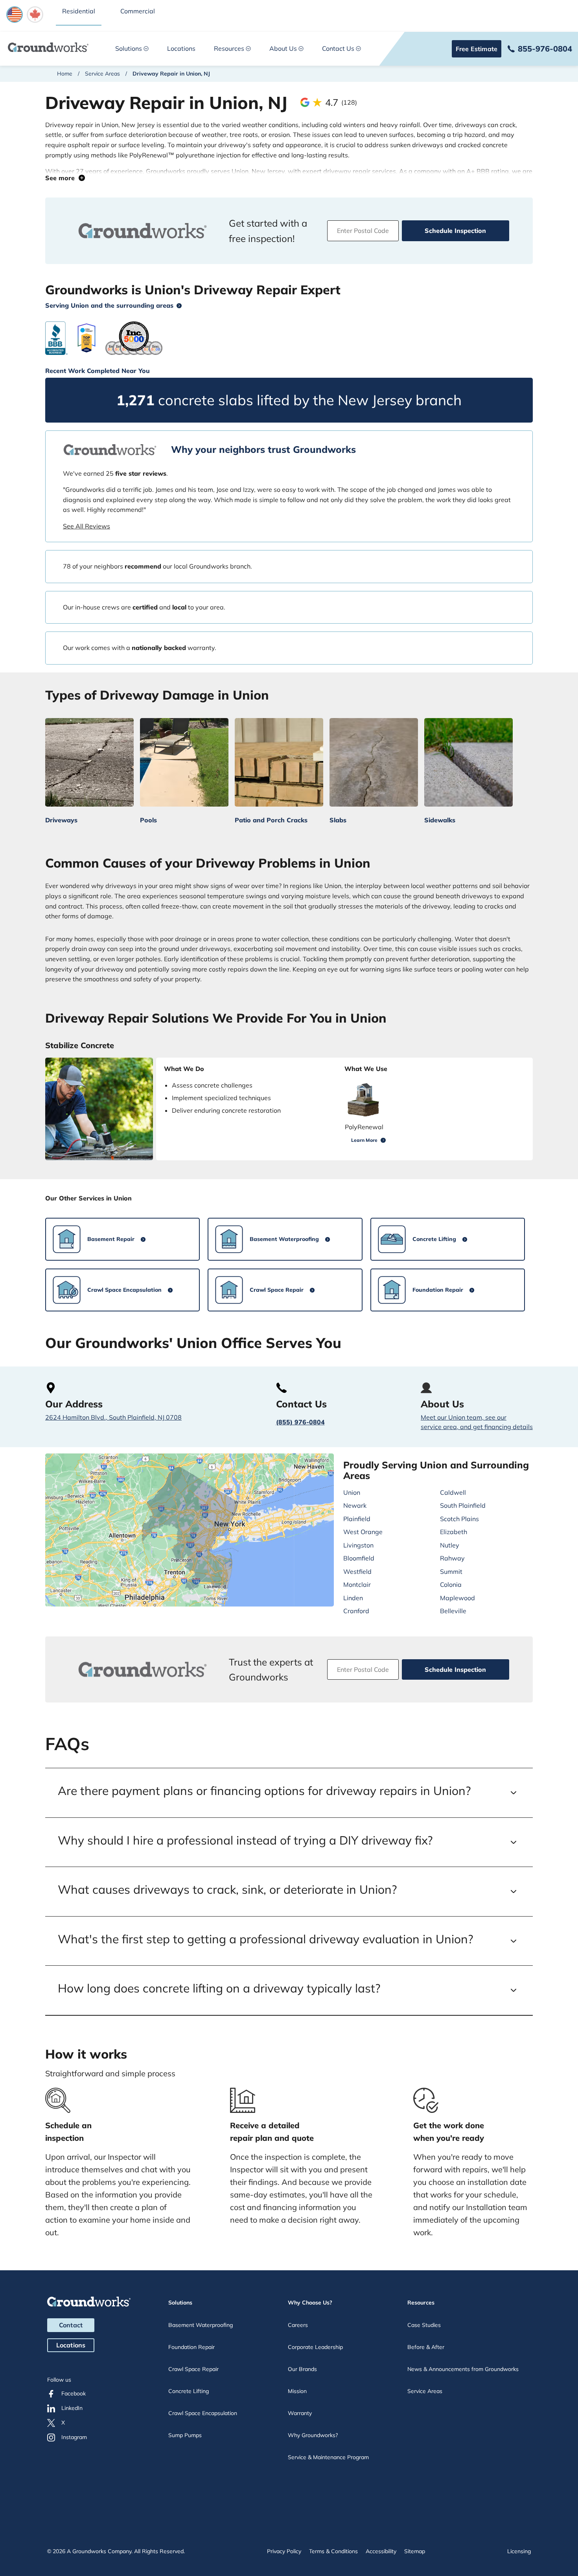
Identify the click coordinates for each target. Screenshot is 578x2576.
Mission (297, 2391)
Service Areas (102, 74)
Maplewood (457, 1598)
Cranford (356, 1611)
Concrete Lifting (189, 2391)
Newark (355, 1505)
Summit (451, 1571)
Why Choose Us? (310, 2303)
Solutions (129, 48)
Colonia (451, 1584)
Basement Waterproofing (201, 2325)
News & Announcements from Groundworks (463, 2369)
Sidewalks (440, 820)
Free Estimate (477, 49)
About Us (283, 48)
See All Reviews (87, 526)
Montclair (357, 1584)
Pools (148, 820)
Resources (229, 48)
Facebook (74, 2393)
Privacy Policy (284, 2551)
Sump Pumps (185, 2435)
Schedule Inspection (455, 231)
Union (352, 1492)
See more (62, 178)
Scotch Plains (459, 1519)
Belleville (453, 1611)
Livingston (358, 1545)
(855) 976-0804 (300, 1422)
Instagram (74, 2437)
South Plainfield (463, 1505)
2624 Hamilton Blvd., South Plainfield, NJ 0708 (113, 1417)
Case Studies (424, 2325)
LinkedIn (72, 2408)
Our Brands (302, 2369)
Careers (298, 2325)
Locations (181, 48)
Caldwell (453, 1492)
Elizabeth (454, 1532)
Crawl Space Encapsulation (203, 2413)
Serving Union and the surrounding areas (109, 305)
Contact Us (338, 48)
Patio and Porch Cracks (271, 820)
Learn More (364, 1140)
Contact (71, 2325)
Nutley (450, 1545)
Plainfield (357, 1519)
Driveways (61, 820)
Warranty (300, 2413)
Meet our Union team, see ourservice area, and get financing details (477, 1422)
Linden (353, 1598)
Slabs (338, 820)
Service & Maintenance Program (328, 2457)
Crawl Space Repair (193, 2369)
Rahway (452, 1558)
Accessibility (381, 2551)
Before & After (426, 2347)
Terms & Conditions (333, 2551)
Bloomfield (359, 1558)
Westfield (357, 1571)
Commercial (138, 11)
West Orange (363, 1532)
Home (65, 74)
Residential (79, 11)
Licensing (519, 2551)
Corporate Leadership (315, 2347)
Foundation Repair (191, 2347)
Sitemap (415, 2551)
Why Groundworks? (313, 2435)
